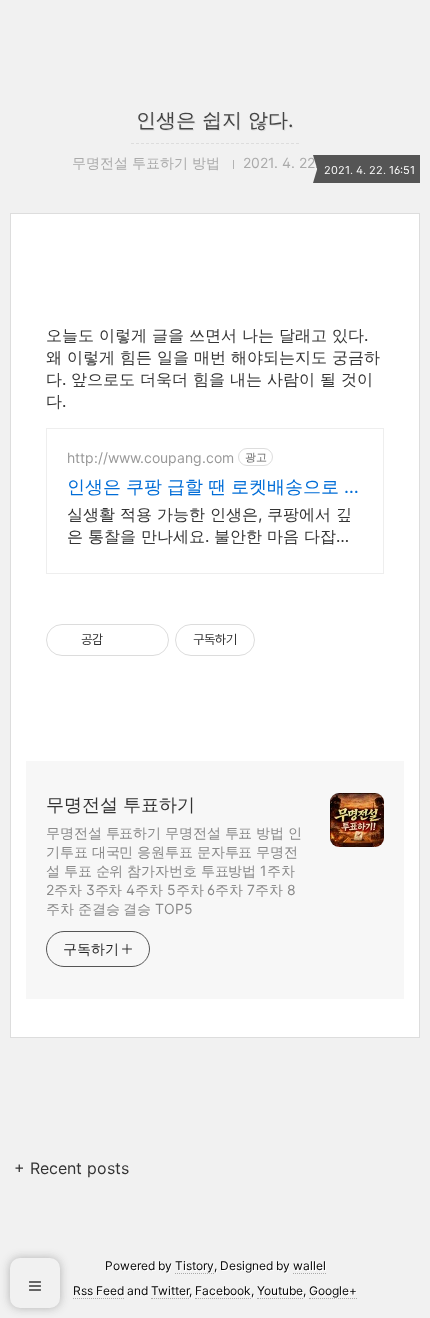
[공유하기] (121, 640)
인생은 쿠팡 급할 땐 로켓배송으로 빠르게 (214, 487)
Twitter (170, 1290)
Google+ (333, 1290)
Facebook (223, 1290)
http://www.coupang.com (150, 457)
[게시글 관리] (146, 640)
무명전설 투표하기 (120, 804)
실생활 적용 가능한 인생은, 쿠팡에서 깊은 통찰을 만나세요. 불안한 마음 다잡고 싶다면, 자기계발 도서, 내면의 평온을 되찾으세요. (211, 525)
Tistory (194, 1265)
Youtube (280, 1290)
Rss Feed (98, 1290)
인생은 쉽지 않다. (215, 120)
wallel (309, 1265)
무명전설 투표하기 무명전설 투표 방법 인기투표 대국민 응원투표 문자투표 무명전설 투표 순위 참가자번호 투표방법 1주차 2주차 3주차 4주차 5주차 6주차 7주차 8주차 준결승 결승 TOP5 (174, 870)
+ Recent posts (71, 1168)
